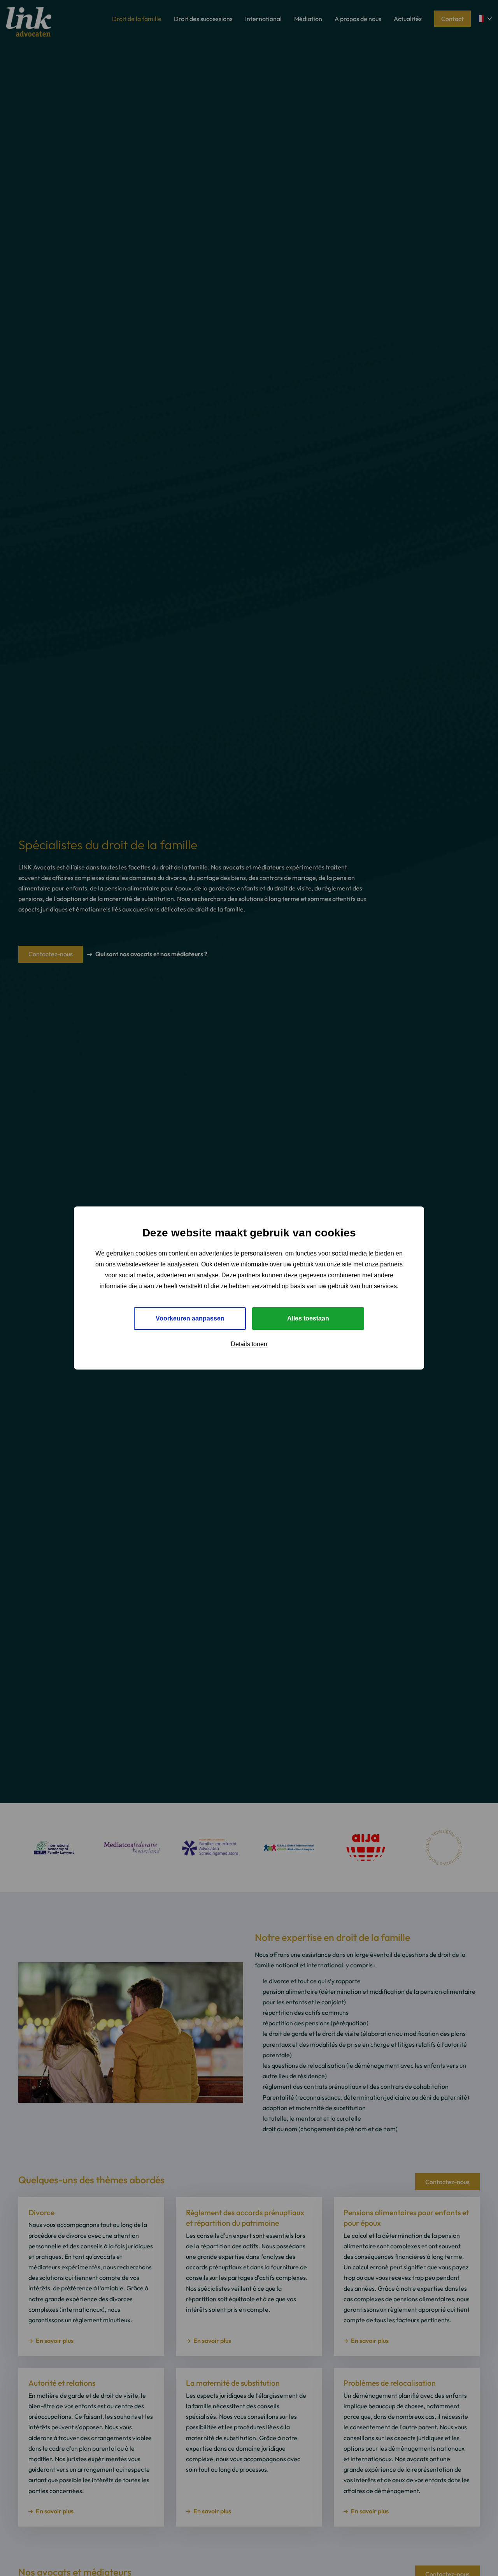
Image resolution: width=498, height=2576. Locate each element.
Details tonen (249, 1344)
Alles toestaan (308, 1318)
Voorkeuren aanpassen (190, 1318)
